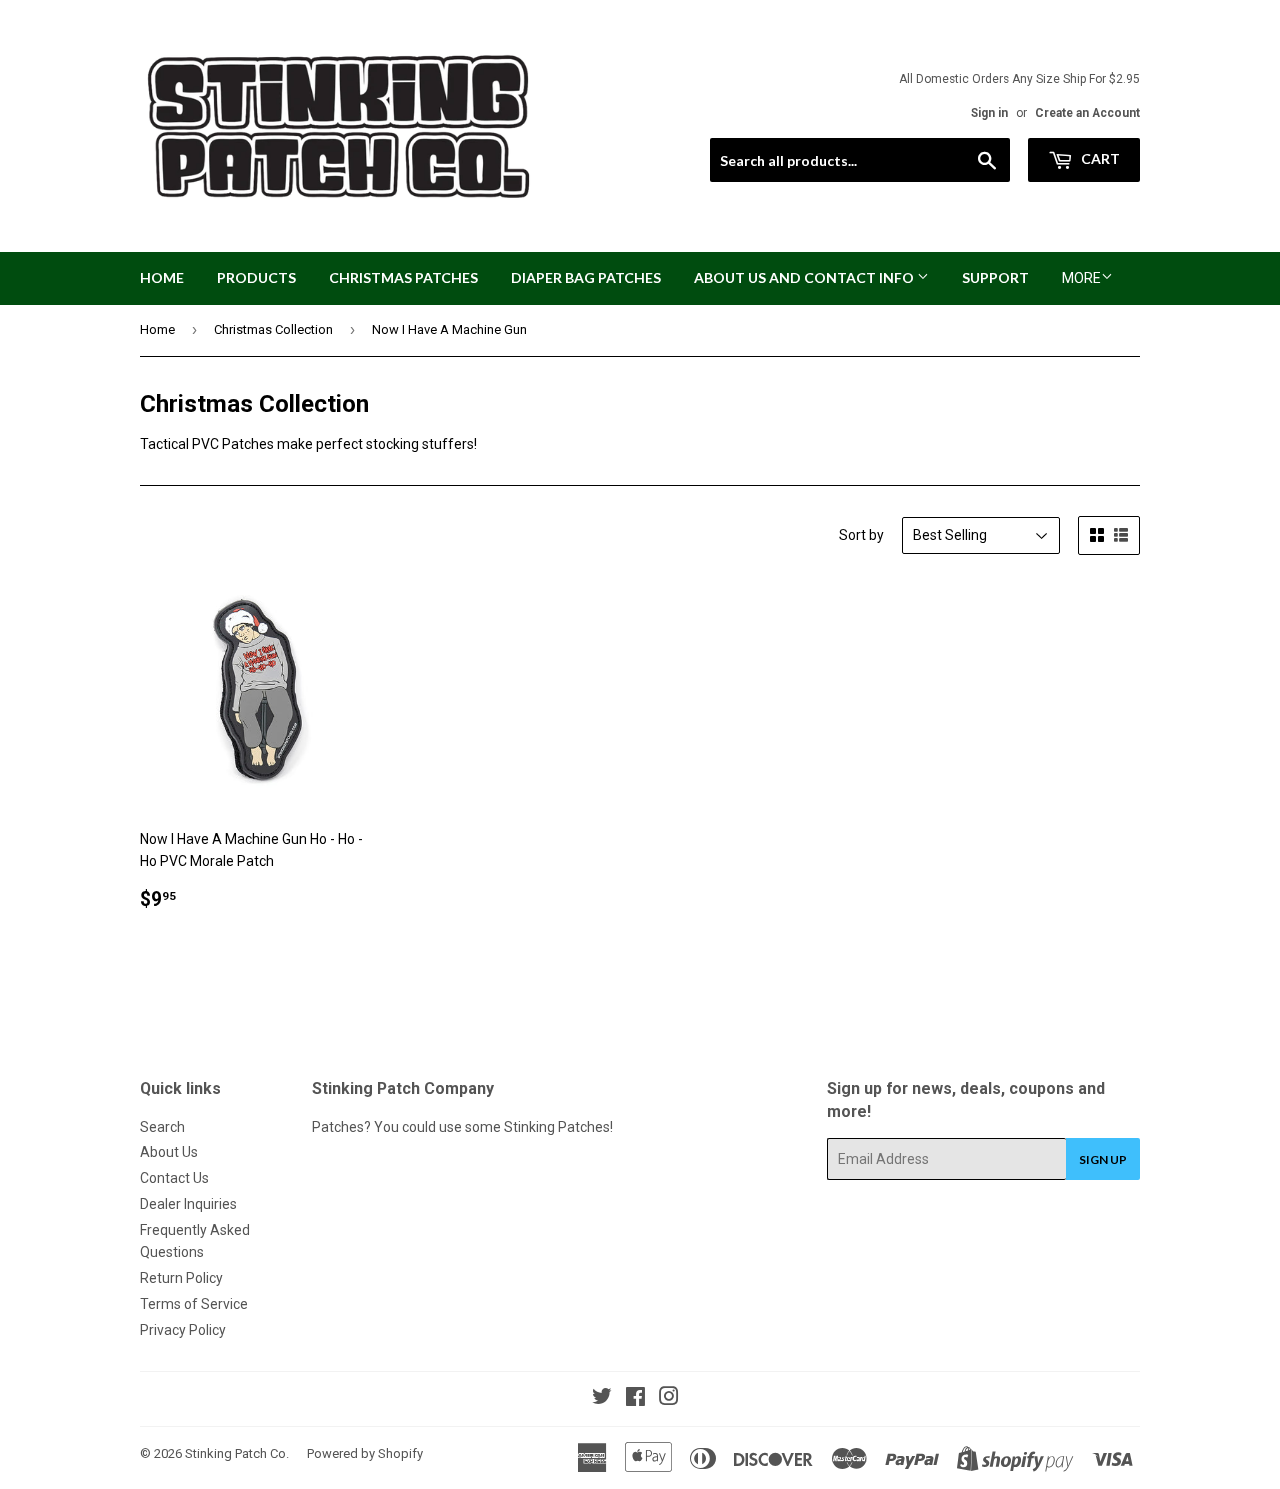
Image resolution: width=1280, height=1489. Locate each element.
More (1081, 278)
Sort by (861, 535)
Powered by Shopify (365, 1453)
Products (256, 277)
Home (162, 277)
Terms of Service (194, 1304)
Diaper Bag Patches (586, 277)
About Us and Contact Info (805, 277)
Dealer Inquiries (188, 1204)
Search (162, 1127)
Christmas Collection (273, 329)
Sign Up (1103, 1159)
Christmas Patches (403, 277)
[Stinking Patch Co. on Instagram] (669, 1399)
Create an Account (1087, 113)
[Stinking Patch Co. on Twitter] (602, 1399)
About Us (169, 1152)
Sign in (989, 113)
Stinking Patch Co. (237, 1453)
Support (995, 277)
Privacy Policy (183, 1330)
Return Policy (181, 1278)
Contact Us (174, 1178)
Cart (1099, 158)
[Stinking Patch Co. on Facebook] (635, 1399)
